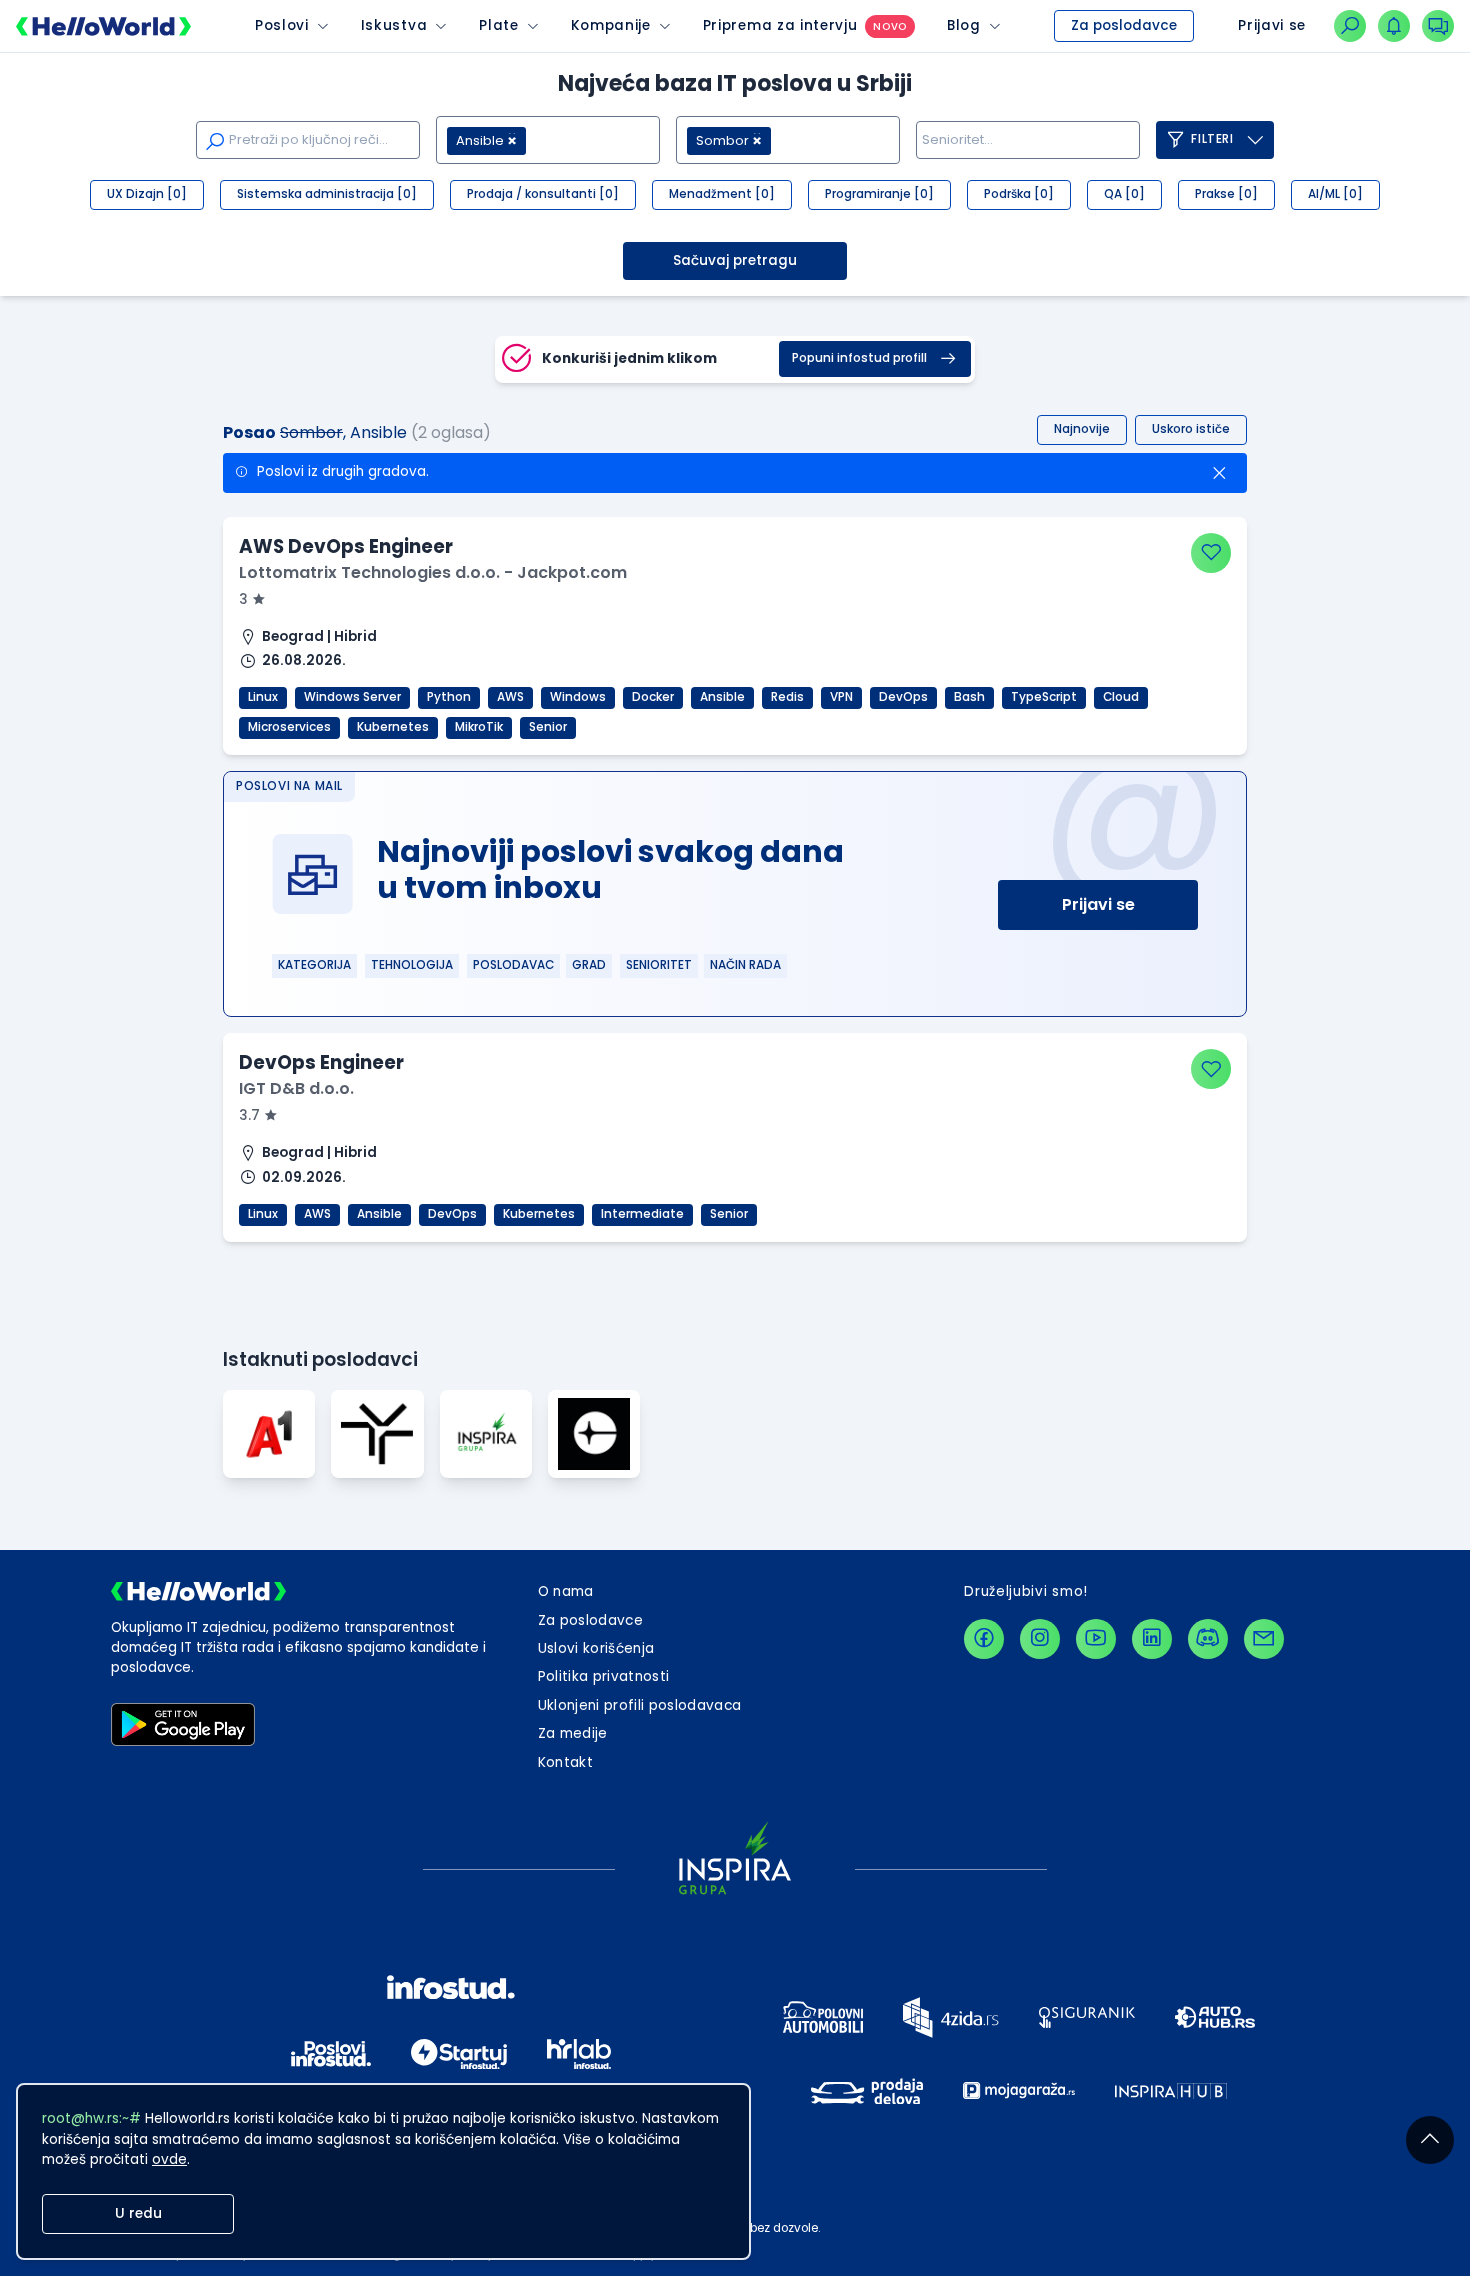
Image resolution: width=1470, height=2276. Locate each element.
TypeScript (1044, 697)
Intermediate (642, 1214)
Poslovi (282, 25)
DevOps (903, 697)
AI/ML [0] (1335, 194)
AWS (510, 697)
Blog (964, 25)
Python (449, 697)
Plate (498, 25)
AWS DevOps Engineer (346, 546)
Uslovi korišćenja (596, 1648)
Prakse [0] (1226, 194)
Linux (263, 697)
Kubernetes (393, 727)
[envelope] (1264, 1639)
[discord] (1208, 1639)
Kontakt (565, 1762)
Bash (969, 697)
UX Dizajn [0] (147, 194)
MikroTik (479, 727)
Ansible (722, 697)
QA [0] (1124, 194)
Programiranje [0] (879, 194)
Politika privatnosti (604, 1676)
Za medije (573, 1733)
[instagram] (1040, 1639)
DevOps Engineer (321, 1062)
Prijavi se (1098, 904)
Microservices (289, 727)
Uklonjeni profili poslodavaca (640, 1705)
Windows (578, 697)
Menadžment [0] (722, 194)
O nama (566, 1591)
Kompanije (611, 25)
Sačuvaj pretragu (735, 260)
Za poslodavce (1124, 25)
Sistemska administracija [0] (327, 194)
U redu (138, 2213)
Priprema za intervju (780, 25)
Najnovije (1082, 429)
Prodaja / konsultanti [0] (543, 194)
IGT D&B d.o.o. (296, 1088)
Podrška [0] (1019, 194)
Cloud (1121, 697)
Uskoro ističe (1191, 429)
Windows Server (352, 697)
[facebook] (984, 1639)
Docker (653, 697)
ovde (169, 2159)
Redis (787, 697)
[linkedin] (1152, 1639)
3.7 (251, 1115)
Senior (548, 727)
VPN (841, 697)
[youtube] (1096, 1639)
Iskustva (394, 25)
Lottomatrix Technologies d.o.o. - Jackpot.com (433, 572)
